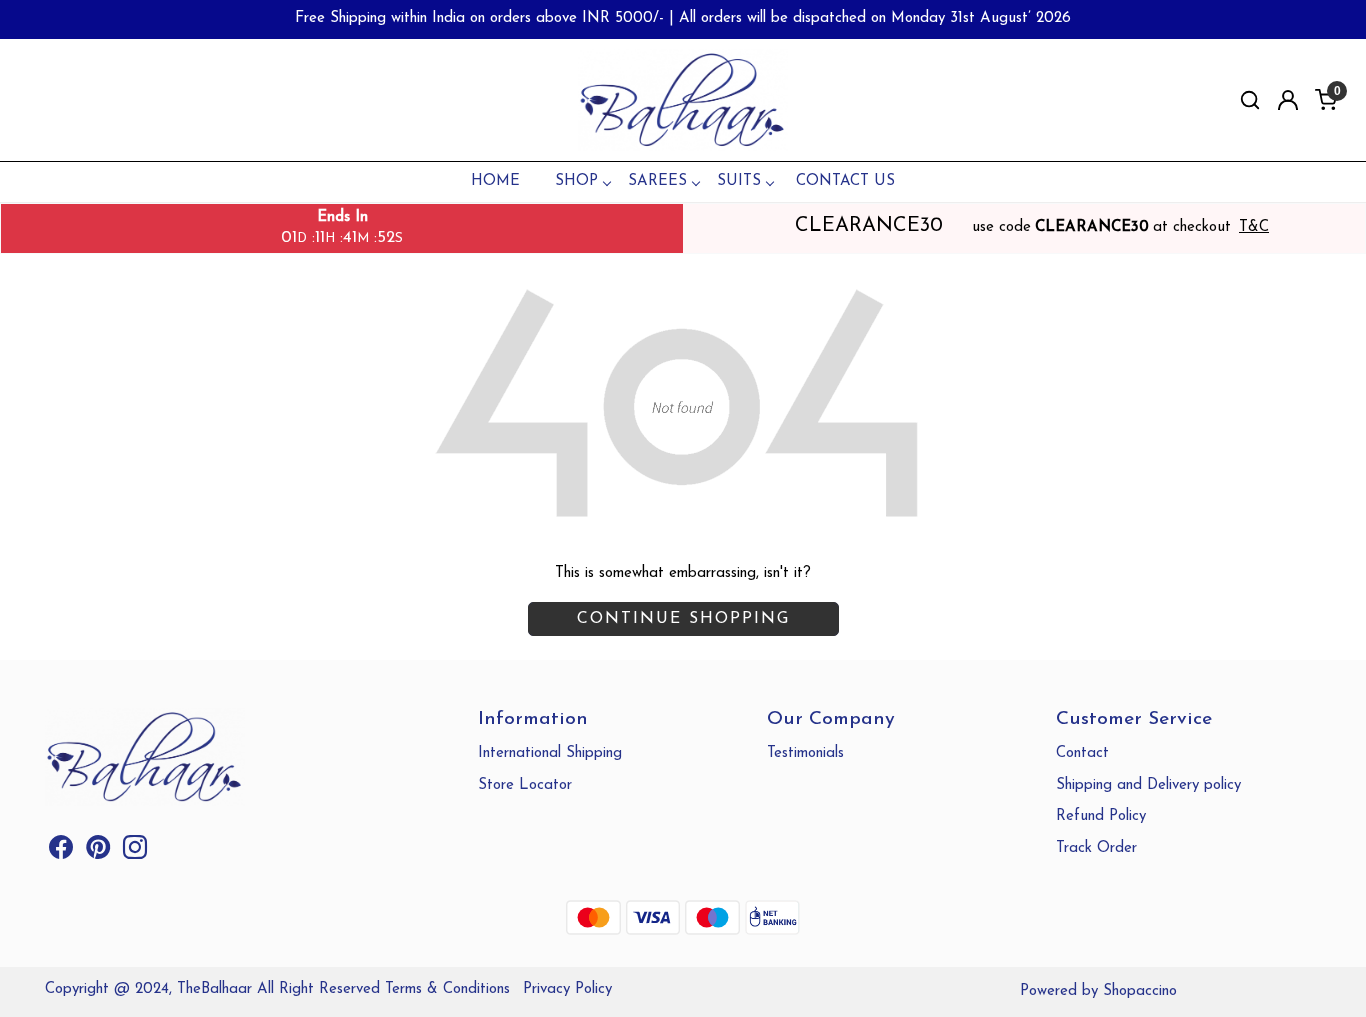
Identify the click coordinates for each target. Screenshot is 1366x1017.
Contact (1082, 753)
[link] (1250, 100)
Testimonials (805, 753)
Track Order (1096, 848)
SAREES (657, 181)
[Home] (683, 100)
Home (495, 181)
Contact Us (845, 181)
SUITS (739, 181)
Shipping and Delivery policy (1148, 785)
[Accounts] (1288, 100)
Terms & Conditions (447, 989)
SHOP (576, 181)
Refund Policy (1101, 816)
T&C (1254, 227)
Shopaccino (1140, 991)
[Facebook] (61, 852)
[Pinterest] (98, 852)
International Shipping (550, 753)
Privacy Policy (567, 989)
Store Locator (525, 785)
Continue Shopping (683, 619)
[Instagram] (135, 852)
